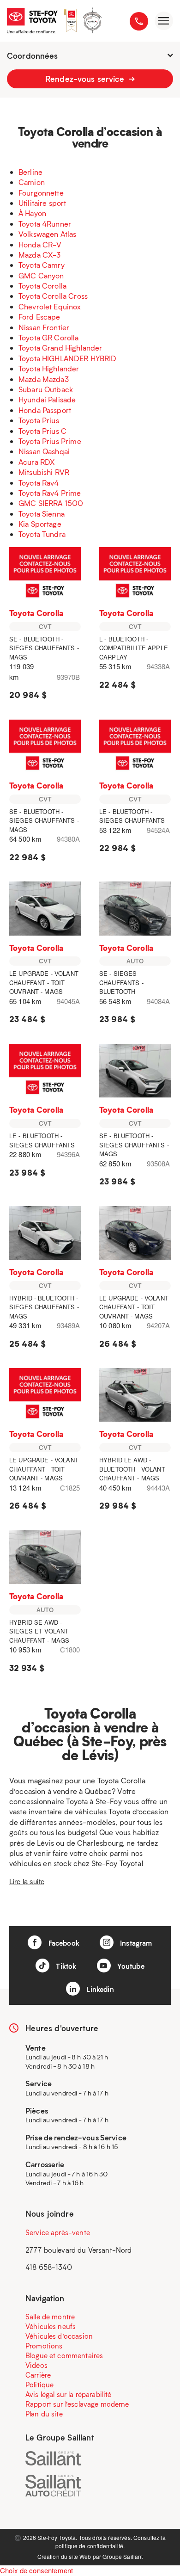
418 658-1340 (49, 2267)
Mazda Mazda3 (44, 379)
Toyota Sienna (42, 514)
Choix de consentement (36, 2570)
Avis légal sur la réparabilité (69, 2394)
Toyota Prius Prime (50, 441)
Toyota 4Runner (45, 224)
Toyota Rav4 (39, 483)
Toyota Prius (39, 420)
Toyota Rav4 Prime (50, 493)
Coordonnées (33, 55)
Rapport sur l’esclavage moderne (77, 2404)
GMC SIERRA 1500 (51, 503)
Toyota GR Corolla (49, 337)
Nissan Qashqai (44, 451)
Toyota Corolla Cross (53, 296)
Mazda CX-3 (40, 255)
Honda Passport (45, 410)
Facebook (63, 1943)
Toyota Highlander (49, 368)
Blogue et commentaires (64, 2355)
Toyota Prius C (42, 431)
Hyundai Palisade (47, 399)
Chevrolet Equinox (50, 306)
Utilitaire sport (42, 203)
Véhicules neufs (51, 2326)
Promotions (44, 2346)
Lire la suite (27, 1881)
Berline (30, 172)
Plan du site (44, 2414)
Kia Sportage (40, 524)
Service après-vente (58, 2232)
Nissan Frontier (44, 327)
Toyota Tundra (42, 534)
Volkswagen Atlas (47, 234)
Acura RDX (36, 462)
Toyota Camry (42, 265)
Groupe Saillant (123, 2556)
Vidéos (36, 2365)
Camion (32, 182)
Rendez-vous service (86, 79)
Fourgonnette (41, 193)
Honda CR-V (40, 244)
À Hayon (32, 213)
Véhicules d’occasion (59, 2336)
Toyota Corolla (42, 286)
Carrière (38, 2375)
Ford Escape (39, 317)
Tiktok (65, 1966)
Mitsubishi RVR (44, 472)
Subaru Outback (46, 389)
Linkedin (99, 1989)
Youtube (130, 1966)
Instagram (135, 1943)
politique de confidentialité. (90, 2546)
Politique (39, 2385)
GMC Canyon (41, 275)
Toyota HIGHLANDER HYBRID (68, 358)
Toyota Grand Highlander (60, 348)
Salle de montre (50, 2317)
